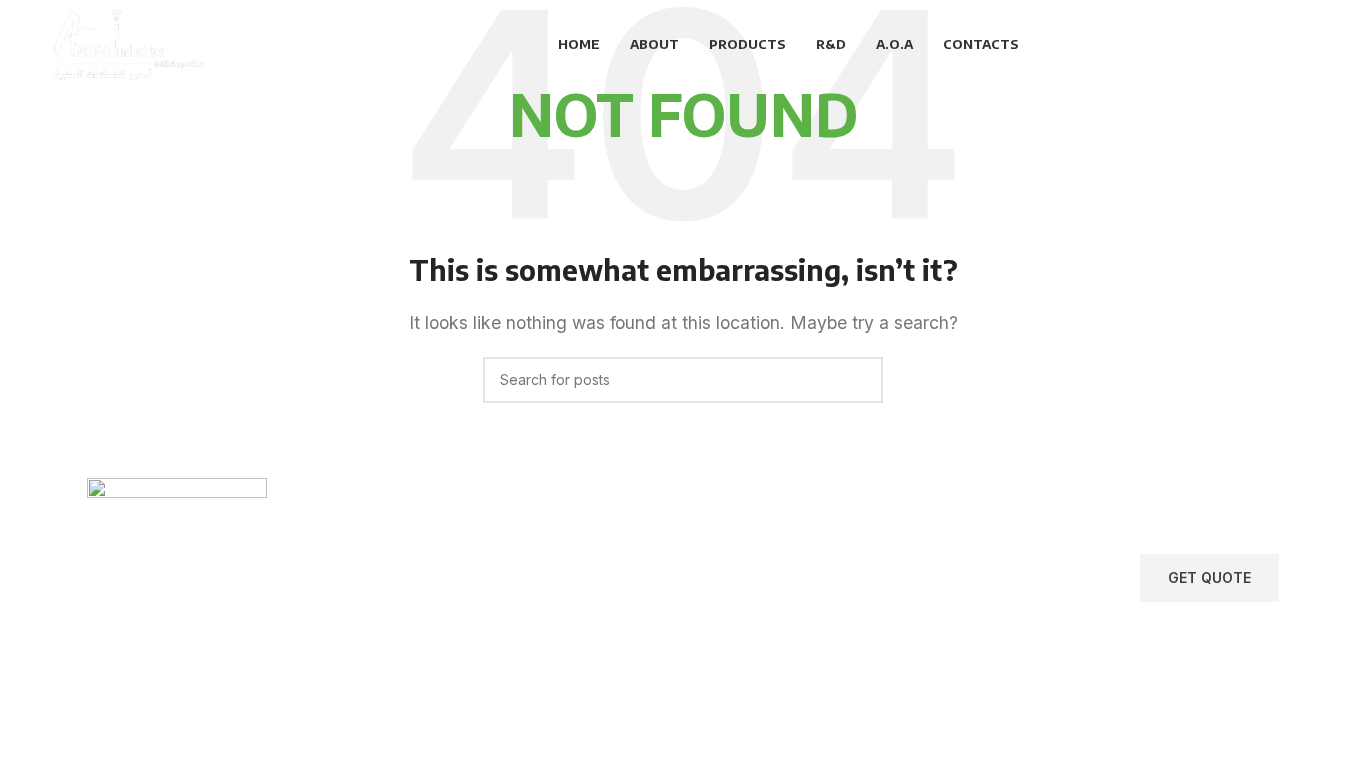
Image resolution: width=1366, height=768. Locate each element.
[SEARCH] (860, 380)
